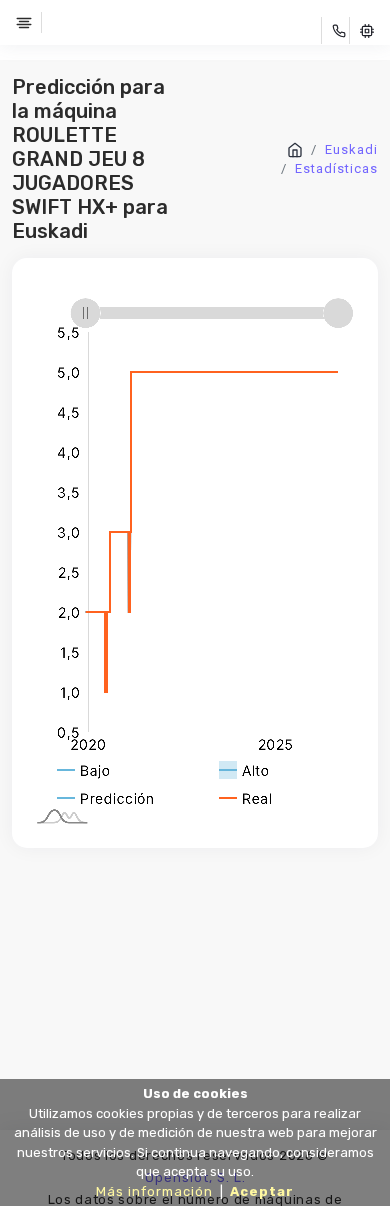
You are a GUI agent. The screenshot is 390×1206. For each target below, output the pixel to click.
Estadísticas (336, 168)
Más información (154, 1191)
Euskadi (351, 149)
